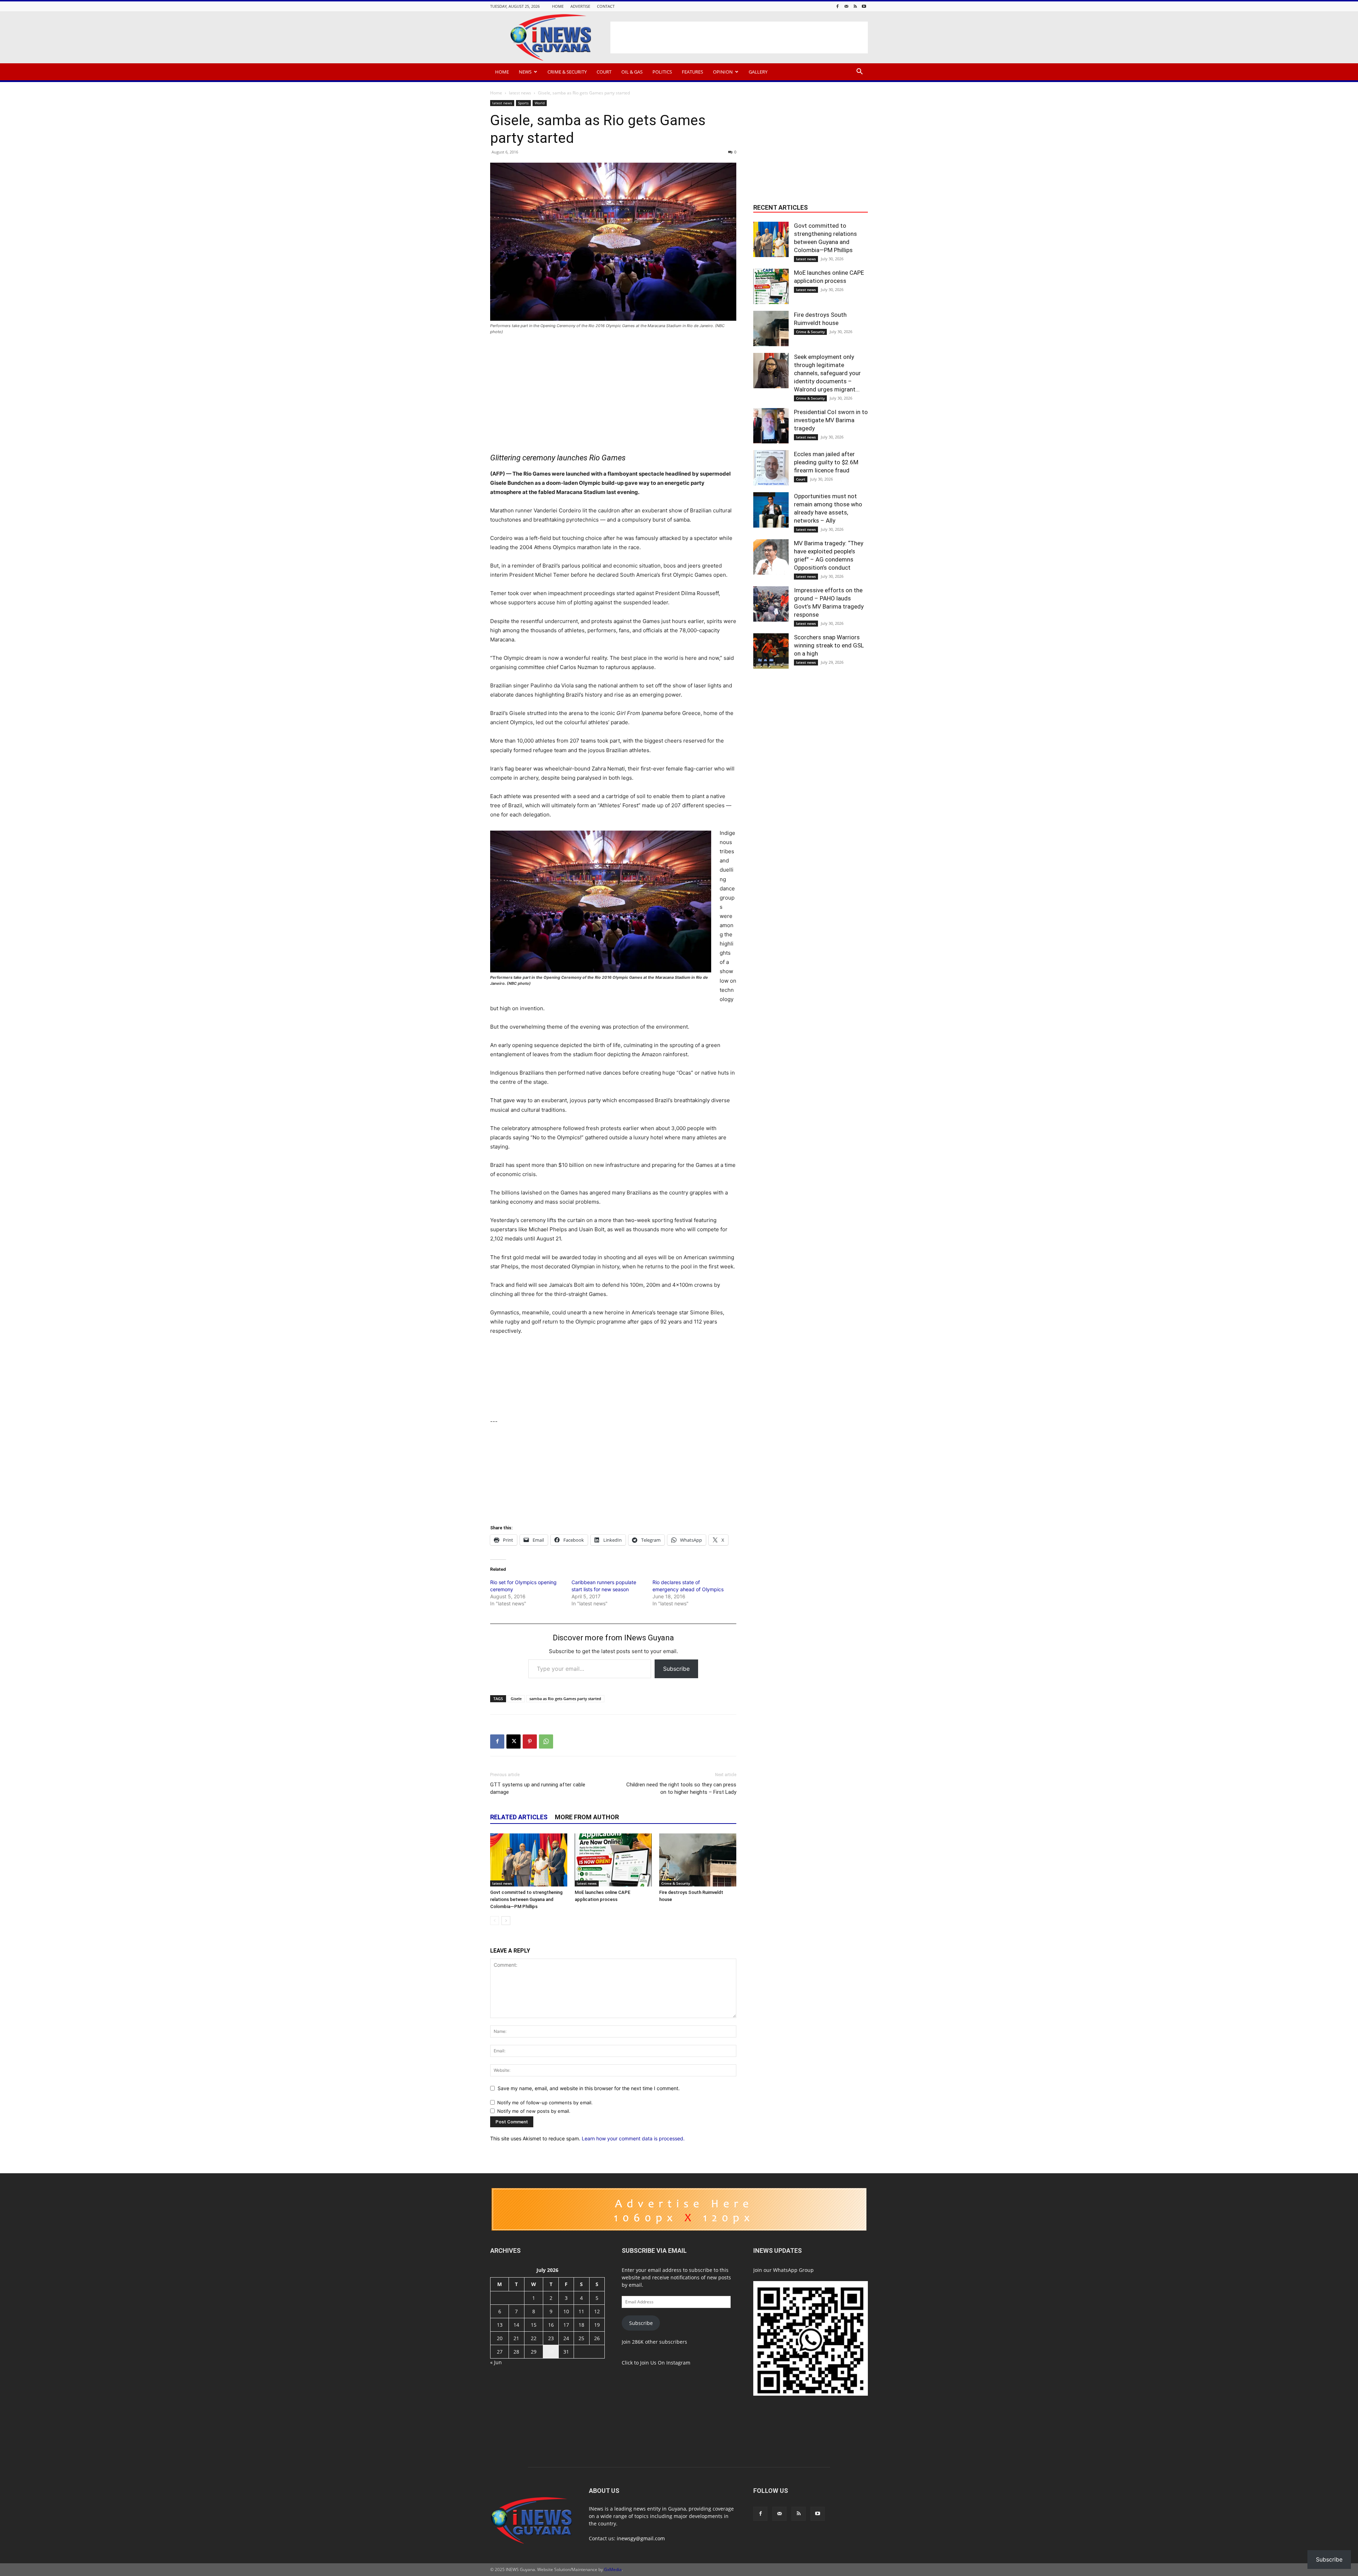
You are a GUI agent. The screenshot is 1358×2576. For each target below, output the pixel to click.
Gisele (516, 1699)
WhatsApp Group (793, 2270)
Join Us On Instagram (665, 2363)
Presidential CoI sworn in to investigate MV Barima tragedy (831, 420)
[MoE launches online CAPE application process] (613, 1860)
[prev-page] (495, 1921)
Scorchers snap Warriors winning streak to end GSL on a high (829, 645)
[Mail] (846, 6)
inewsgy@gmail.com (641, 2538)
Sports (523, 103)
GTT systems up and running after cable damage (538, 1788)
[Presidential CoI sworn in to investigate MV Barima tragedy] (771, 426)
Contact (606, 6)
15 (534, 2325)
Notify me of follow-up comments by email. (545, 2103)
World (540, 103)
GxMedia (613, 2569)
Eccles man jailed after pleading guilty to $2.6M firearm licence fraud (826, 462)
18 (581, 2325)
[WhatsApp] (546, 1741)
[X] (513, 1741)
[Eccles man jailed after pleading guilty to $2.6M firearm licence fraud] (771, 468)
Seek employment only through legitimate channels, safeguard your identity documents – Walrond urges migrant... (827, 373)
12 (597, 2311)
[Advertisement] (739, 37)
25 (581, 2338)
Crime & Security (567, 72)
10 (566, 2311)
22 (534, 2338)
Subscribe (676, 1669)
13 (500, 2325)
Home (558, 6)
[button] (859, 72)
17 (566, 2325)
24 (566, 2338)
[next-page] (506, 1921)
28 (516, 2352)
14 (516, 2325)
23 (551, 2338)
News (525, 72)
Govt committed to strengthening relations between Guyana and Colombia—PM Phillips (526, 1899)
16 (551, 2325)
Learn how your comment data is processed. (633, 2138)
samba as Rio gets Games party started (565, 1699)
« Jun (496, 2362)
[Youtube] (864, 6)
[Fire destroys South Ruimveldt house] (698, 1860)
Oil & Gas (632, 72)
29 (534, 2352)
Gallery (758, 72)
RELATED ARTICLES (519, 1817)
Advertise (580, 6)
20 (500, 2338)
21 (516, 2338)
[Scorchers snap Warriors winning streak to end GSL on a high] (771, 651)
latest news (520, 93)
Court (604, 72)
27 (500, 2352)
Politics (662, 72)
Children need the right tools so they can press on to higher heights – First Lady (681, 1788)
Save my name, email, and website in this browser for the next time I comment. (589, 2088)
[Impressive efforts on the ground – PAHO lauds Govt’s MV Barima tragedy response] (771, 604)
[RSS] (855, 6)
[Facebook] (837, 6)
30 (551, 2352)
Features (692, 72)
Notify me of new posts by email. (534, 2111)
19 (597, 2325)
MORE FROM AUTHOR (587, 1817)
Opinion (723, 72)
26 (597, 2338)
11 (581, 2311)
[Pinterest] (530, 1741)
